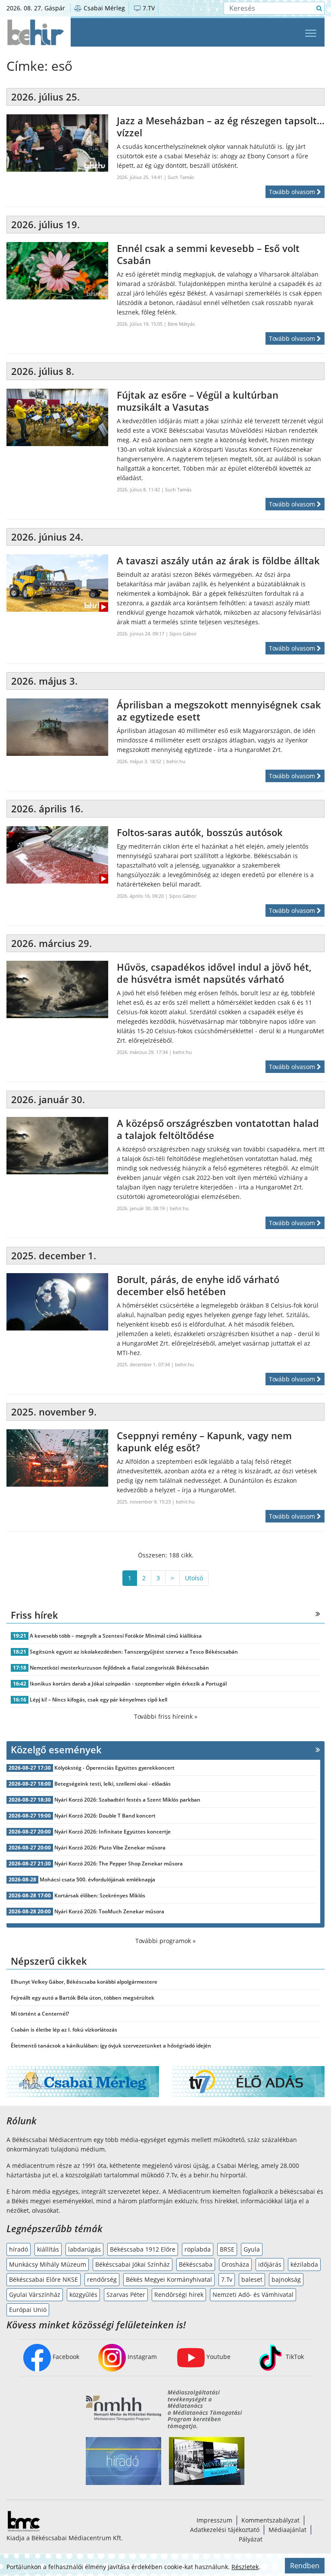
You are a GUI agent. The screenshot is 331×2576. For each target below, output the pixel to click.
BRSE (227, 2249)
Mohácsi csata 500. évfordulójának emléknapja (97, 1879)
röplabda (198, 2249)
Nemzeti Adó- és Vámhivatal (253, 2294)
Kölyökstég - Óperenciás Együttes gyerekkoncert (114, 1768)
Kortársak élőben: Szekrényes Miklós (100, 1895)
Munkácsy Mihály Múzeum (48, 2264)
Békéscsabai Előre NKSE (44, 2279)
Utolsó (194, 1578)
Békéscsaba (196, 2264)
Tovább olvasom (293, 192)
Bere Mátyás (181, 324)
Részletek (245, 2567)
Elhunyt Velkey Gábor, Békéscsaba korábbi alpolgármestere (84, 1982)
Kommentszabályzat (270, 2520)
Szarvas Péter (126, 2294)
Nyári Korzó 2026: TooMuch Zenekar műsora (109, 1911)
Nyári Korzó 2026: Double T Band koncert (105, 1816)
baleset (252, 2279)
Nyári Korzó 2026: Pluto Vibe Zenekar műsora (110, 1848)
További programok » (165, 1941)
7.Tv (227, 2279)
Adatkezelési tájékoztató (225, 2530)
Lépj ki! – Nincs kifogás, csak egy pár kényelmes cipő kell (98, 1700)
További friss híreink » (166, 1716)
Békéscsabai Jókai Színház (133, 2264)
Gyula (252, 2249)
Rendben (305, 2566)
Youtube (218, 2357)
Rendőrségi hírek (179, 2294)
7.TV (148, 8)
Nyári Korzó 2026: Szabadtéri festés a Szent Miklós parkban (127, 1800)
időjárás (270, 2264)
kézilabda (304, 2264)
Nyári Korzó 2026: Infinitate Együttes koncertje (112, 1832)
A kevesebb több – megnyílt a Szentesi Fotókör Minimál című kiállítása (116, 1636)
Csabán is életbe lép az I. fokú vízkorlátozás (64, 2030)
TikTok (294, 2357)
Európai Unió (28, 2310)
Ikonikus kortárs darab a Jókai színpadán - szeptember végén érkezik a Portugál (128, 1684)
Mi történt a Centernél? (40, 2014)
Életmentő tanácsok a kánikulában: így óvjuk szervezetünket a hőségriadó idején (111, 2046)
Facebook (65, 2357)
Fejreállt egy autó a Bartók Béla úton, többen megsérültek (83, 1998)
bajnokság (286, 2279)
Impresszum (214, 2520)
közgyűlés (83, 2294)
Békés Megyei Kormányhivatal (169, 2279)
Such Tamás (181, 177)
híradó (19, 2249)
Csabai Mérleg (103, 8)
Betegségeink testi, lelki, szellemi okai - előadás (112, 1784)
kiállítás (48, 2249)
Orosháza (235, 2264)
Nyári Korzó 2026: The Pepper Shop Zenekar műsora (119, 1864)
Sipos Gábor (183, 634)
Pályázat (251, 2539)
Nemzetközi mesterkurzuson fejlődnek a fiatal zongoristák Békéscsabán (119, 1668)
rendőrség (102, 2279)
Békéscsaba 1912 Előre (143, 2249)
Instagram (141, 2357)
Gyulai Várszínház (35, 2294)
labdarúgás (84, 2249)
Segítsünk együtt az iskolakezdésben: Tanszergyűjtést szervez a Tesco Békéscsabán (134, 1652)
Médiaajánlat (287, 2530)
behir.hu (176, 761)
